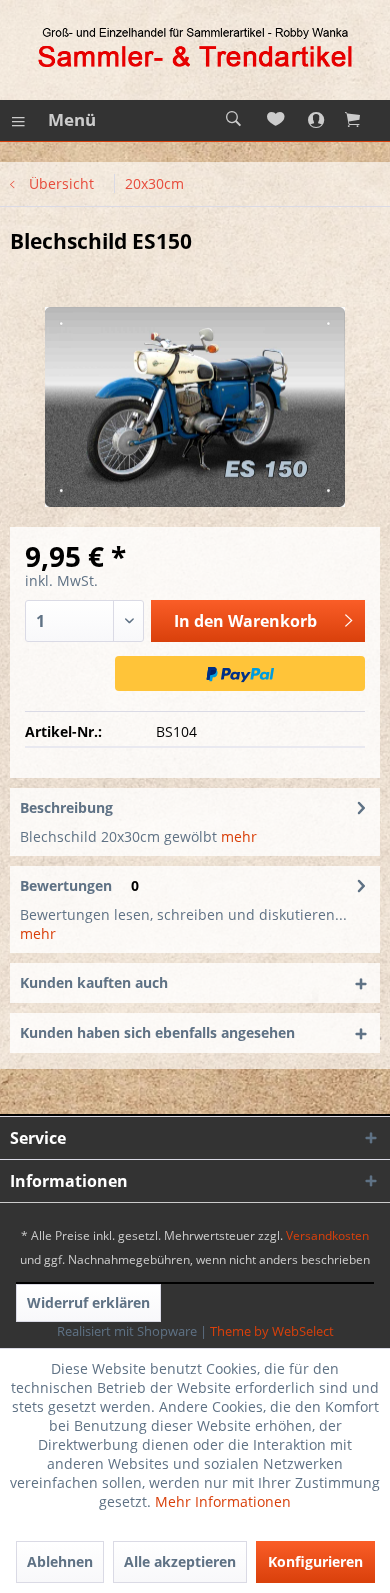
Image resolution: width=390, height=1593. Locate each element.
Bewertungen (66, 885)
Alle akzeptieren (180, 1561)
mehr (237, 836)
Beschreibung (66, 807)
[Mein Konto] (321, 120)
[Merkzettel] (277, 120)
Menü (72, 119)
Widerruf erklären (88, 1302)
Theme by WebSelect (272, 1331)
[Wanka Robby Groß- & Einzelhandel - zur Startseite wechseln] (195, 50)
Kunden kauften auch (94, 982)
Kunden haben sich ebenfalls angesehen (157, 1032)
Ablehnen (60, 1561)
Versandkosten (327, 1235)
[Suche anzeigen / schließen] (233, 120)
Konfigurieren (315, 1561)
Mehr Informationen (223, 1501)
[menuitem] (53, 120)
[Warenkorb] (365, 120)
